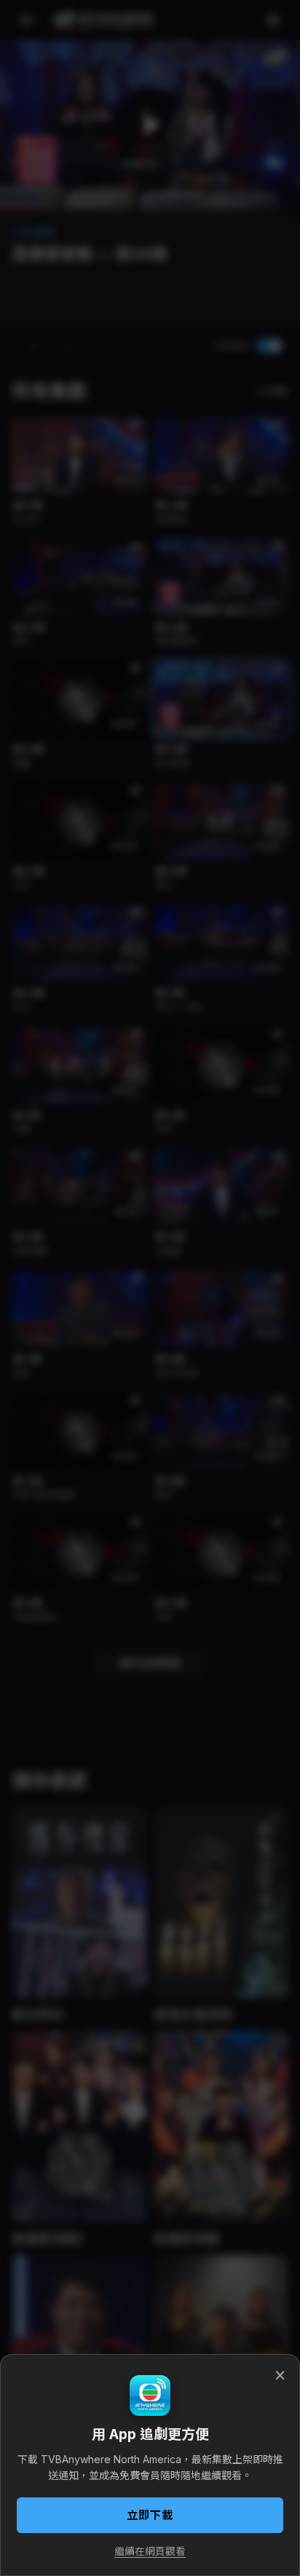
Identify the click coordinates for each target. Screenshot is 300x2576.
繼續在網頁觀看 (150, 2551)
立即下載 (150, 2515)
